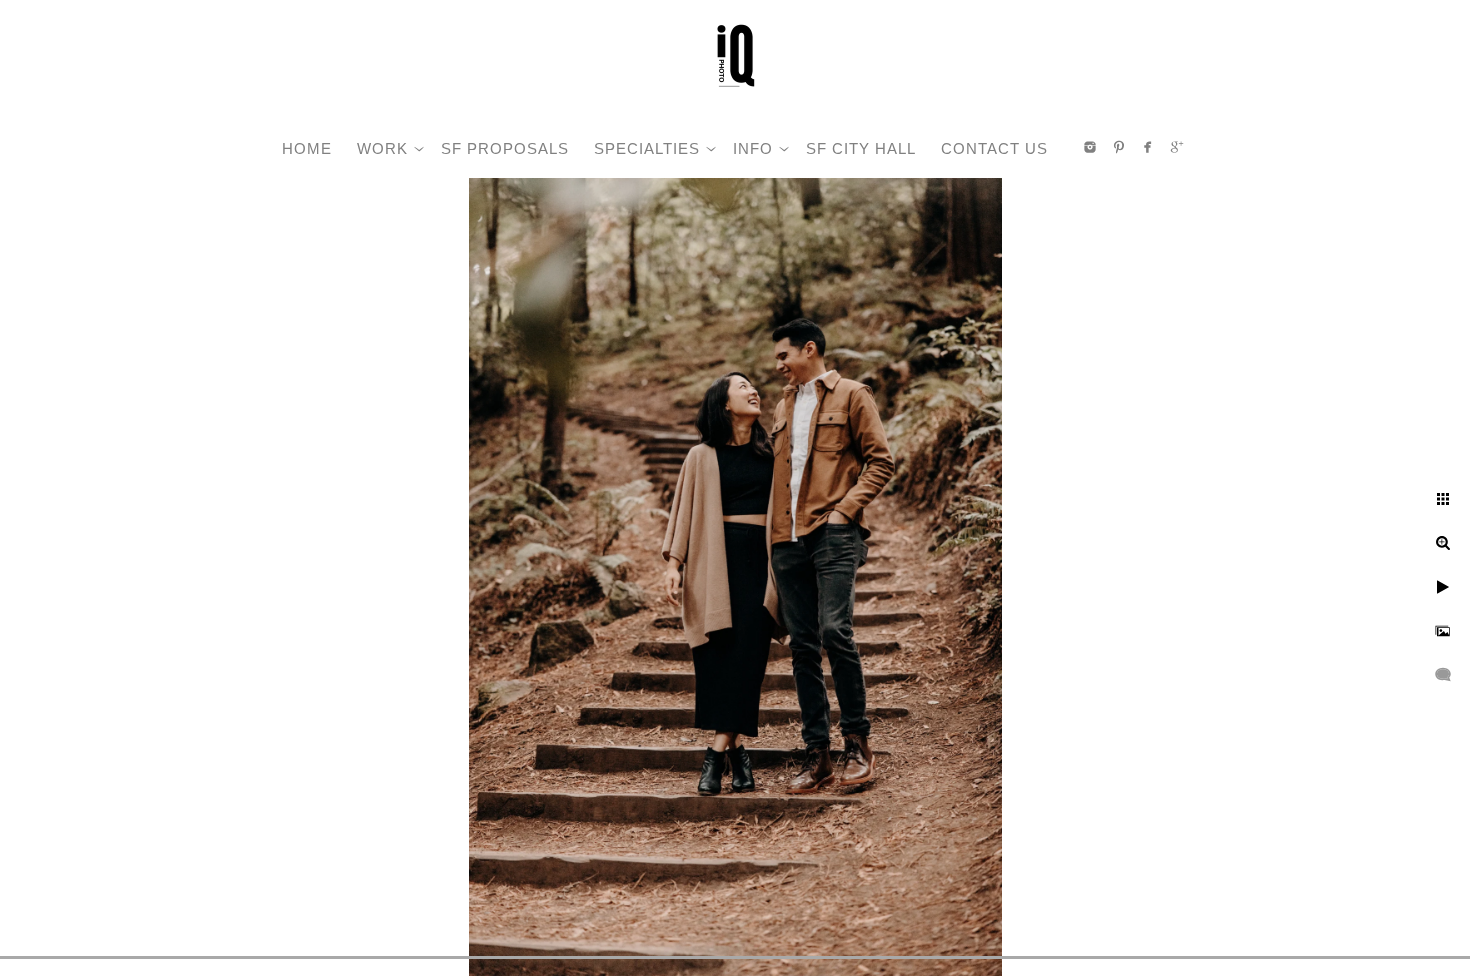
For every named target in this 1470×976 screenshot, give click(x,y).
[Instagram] (1090, 147)
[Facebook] (1148, 147)
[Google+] (1177, 147)
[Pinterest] (1119, 147)
